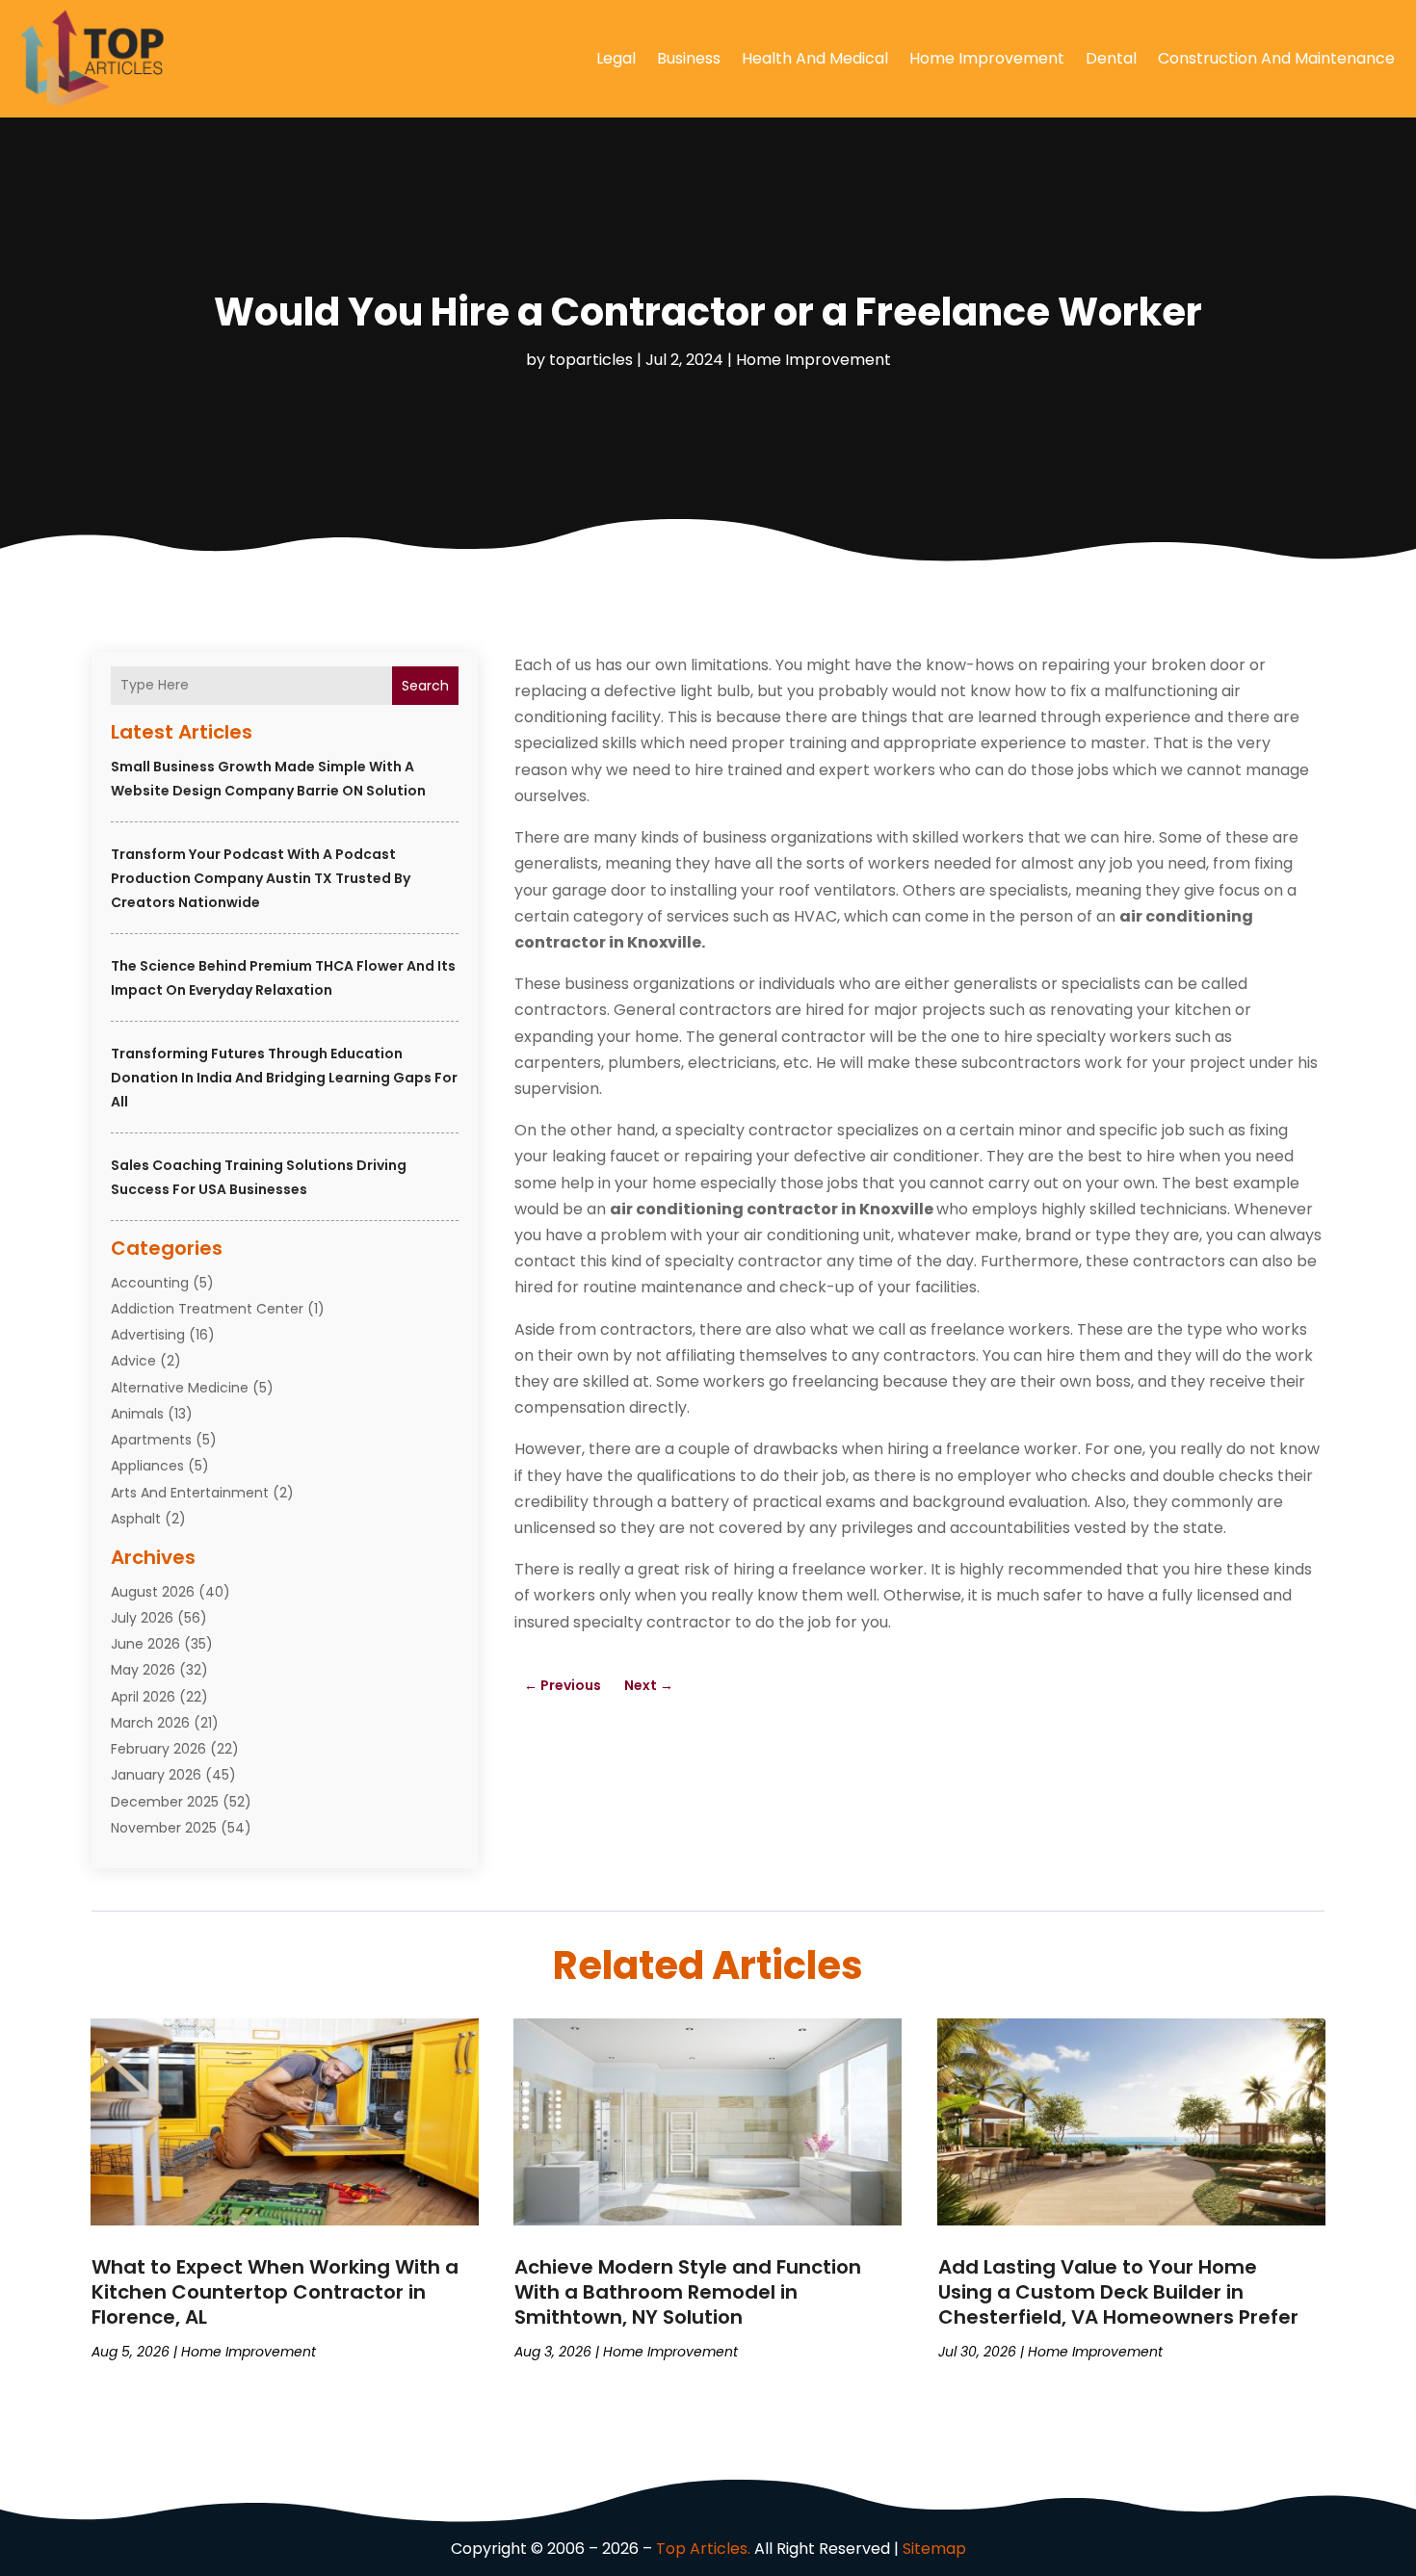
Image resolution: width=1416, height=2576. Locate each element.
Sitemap (934, 2549)
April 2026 (143, 1697)
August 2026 (153, 1592)
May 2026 (143, 1670)
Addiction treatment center (207, 1309)
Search (425, 686)
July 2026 (142, 1618)
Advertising (148, 1335)
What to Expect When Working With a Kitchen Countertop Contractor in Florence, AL (275, 2292)
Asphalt (136, 1519)
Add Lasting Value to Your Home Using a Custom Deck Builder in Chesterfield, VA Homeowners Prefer (1118, 2292)
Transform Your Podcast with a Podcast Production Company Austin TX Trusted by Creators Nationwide (261, 878)
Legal (616, 58)
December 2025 (165, 1802)
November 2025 (164, 1828)
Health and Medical (815, 58)
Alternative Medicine (180, 1388)
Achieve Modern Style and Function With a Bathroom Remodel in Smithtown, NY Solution (688, 2292)
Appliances (147, 1466)
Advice (133, 1361)
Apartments (151, 1440)
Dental (1111, 58)
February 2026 (158, 1749)
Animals (137, 1414)
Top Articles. (703, 2549)
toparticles (591, 360)
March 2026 (150, 1723)
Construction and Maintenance (1276, 58)
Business (689, 58)
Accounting (150, 1283)
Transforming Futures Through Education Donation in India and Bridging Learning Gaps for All (284, 1078)
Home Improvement (987, 58)
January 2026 (156, 1775)
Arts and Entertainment (190, 1493)
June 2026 (145, 1644)
